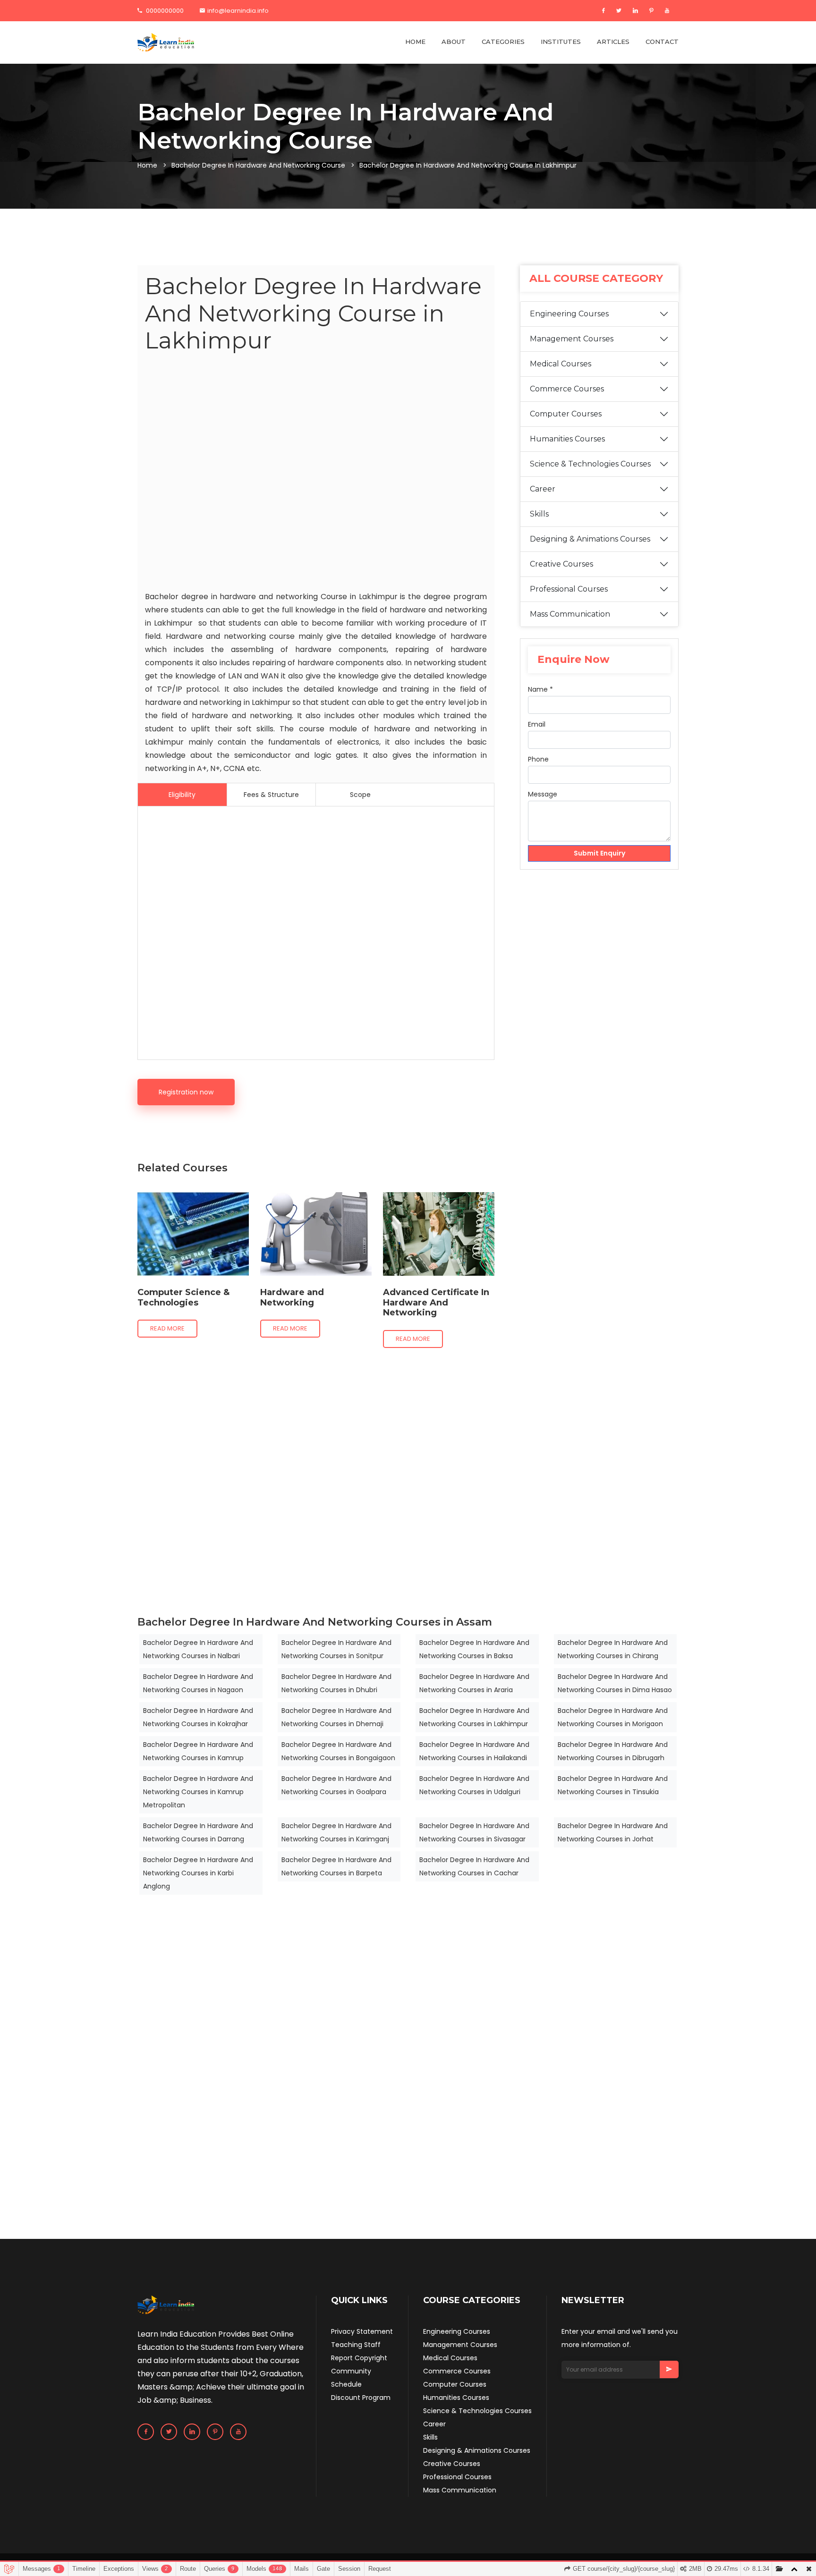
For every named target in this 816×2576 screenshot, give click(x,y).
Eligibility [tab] (182, 795)
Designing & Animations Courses (590, 539)
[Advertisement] (316, 474)
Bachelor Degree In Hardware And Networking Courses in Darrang (198, 1832)
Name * (540, 689)
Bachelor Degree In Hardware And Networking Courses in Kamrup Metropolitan (198, 1792)
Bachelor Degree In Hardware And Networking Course (258, 165)
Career (543, 489)
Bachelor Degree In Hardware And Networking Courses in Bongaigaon (338, 1751)
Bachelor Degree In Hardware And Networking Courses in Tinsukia (613, 1785)
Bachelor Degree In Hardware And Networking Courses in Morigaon (613, 1717)
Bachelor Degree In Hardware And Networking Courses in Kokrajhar (198, 1717)
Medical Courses (561, 364)
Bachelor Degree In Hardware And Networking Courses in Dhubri (336, 1683)
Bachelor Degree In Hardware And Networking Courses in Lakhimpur (474, 1717)
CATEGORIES (503, 42)
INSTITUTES (561, 42)
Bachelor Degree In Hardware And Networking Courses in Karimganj (336, 1832)
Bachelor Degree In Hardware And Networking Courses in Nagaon (198, 1683)
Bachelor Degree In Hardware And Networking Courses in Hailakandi (474, 1751)
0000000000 (164, 11)
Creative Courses (561, 564)
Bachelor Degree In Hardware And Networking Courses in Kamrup (198, 1751)
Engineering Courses (569, 314)
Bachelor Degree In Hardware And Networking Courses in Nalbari (198, 1649)
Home (147, 165)
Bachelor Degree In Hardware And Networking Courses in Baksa (474, 1649)
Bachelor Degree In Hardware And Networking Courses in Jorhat (613, 1832)
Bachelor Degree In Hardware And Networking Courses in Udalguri (474, 1785)
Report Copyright (359, 2358)
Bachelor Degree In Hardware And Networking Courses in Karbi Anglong (198, 1873)
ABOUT (454, 42)
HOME (415, 42)
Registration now (186, 1092)
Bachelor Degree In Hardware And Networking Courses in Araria (474, 1683)
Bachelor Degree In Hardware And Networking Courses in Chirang (613, 1649)
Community (351, 2371)
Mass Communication (570, 614)
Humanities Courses (567, 439)
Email (537, 724)
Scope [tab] (360, 795)
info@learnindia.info (238, 11)
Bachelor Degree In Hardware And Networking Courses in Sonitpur (336, 1649)
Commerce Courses (567, 389)
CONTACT (662, 42)
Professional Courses (569, 589)
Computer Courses (566, 414)
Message (543, 794)
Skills (539, 514)
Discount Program (361, 2398)
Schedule (346, 2384)
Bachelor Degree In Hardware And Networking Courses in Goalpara (336, 1785)
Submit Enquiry (599, 853)
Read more (167, 1328)
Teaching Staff (356, 2345)
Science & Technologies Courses (590, 464)
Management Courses (572, 339)
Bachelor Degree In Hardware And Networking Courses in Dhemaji (336, 1717)
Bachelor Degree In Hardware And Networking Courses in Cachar (474, 1866)
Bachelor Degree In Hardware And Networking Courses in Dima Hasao (615, 1683)
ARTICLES (613, 42)
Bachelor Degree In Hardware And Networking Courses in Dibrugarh (613, 1751)
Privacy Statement (362, 2331)
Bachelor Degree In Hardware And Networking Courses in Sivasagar (474, 1832)
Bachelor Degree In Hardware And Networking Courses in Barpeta (336, 1866)
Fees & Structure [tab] (271, 795)
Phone (538, 759)
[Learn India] (166, 42)
